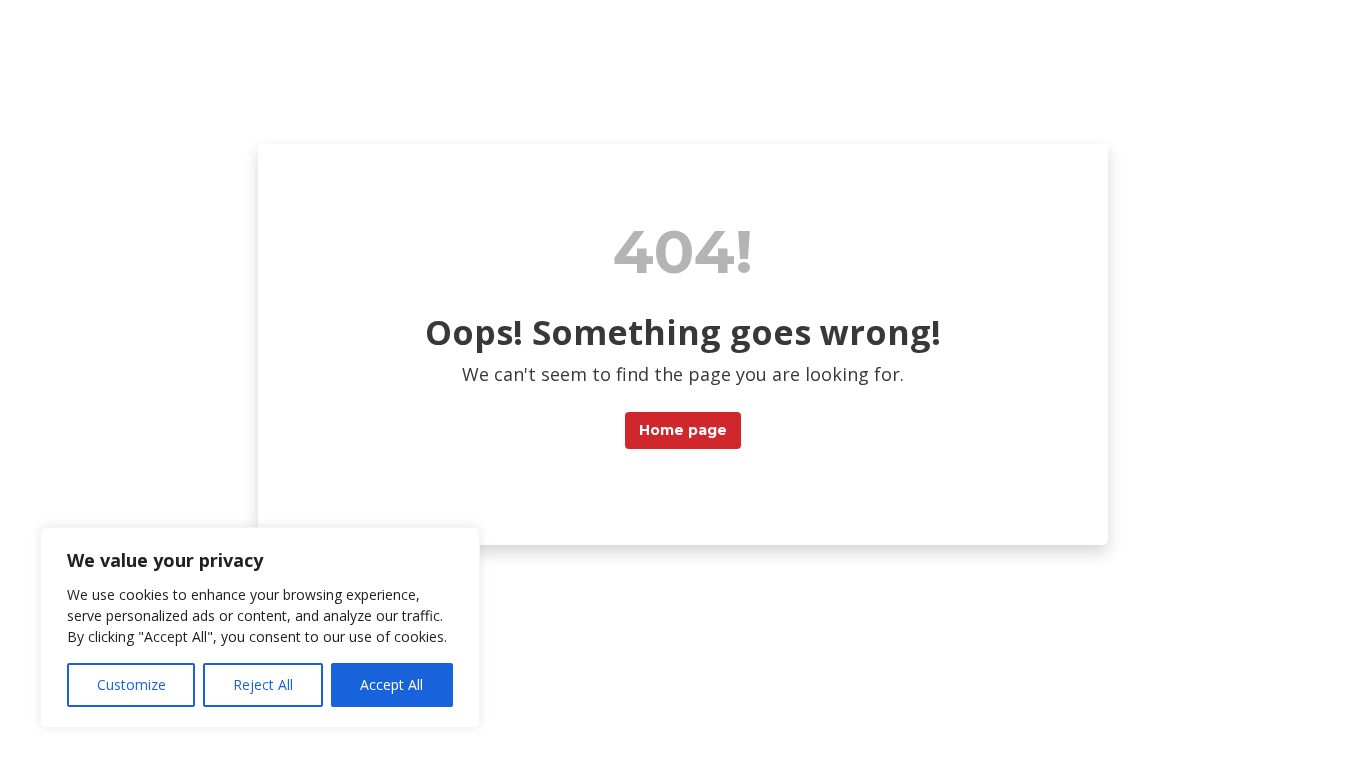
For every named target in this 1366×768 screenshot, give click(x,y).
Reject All (263, 684)
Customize (131, 684)
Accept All (391, 684)
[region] (260, 627)
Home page (683, 430)
